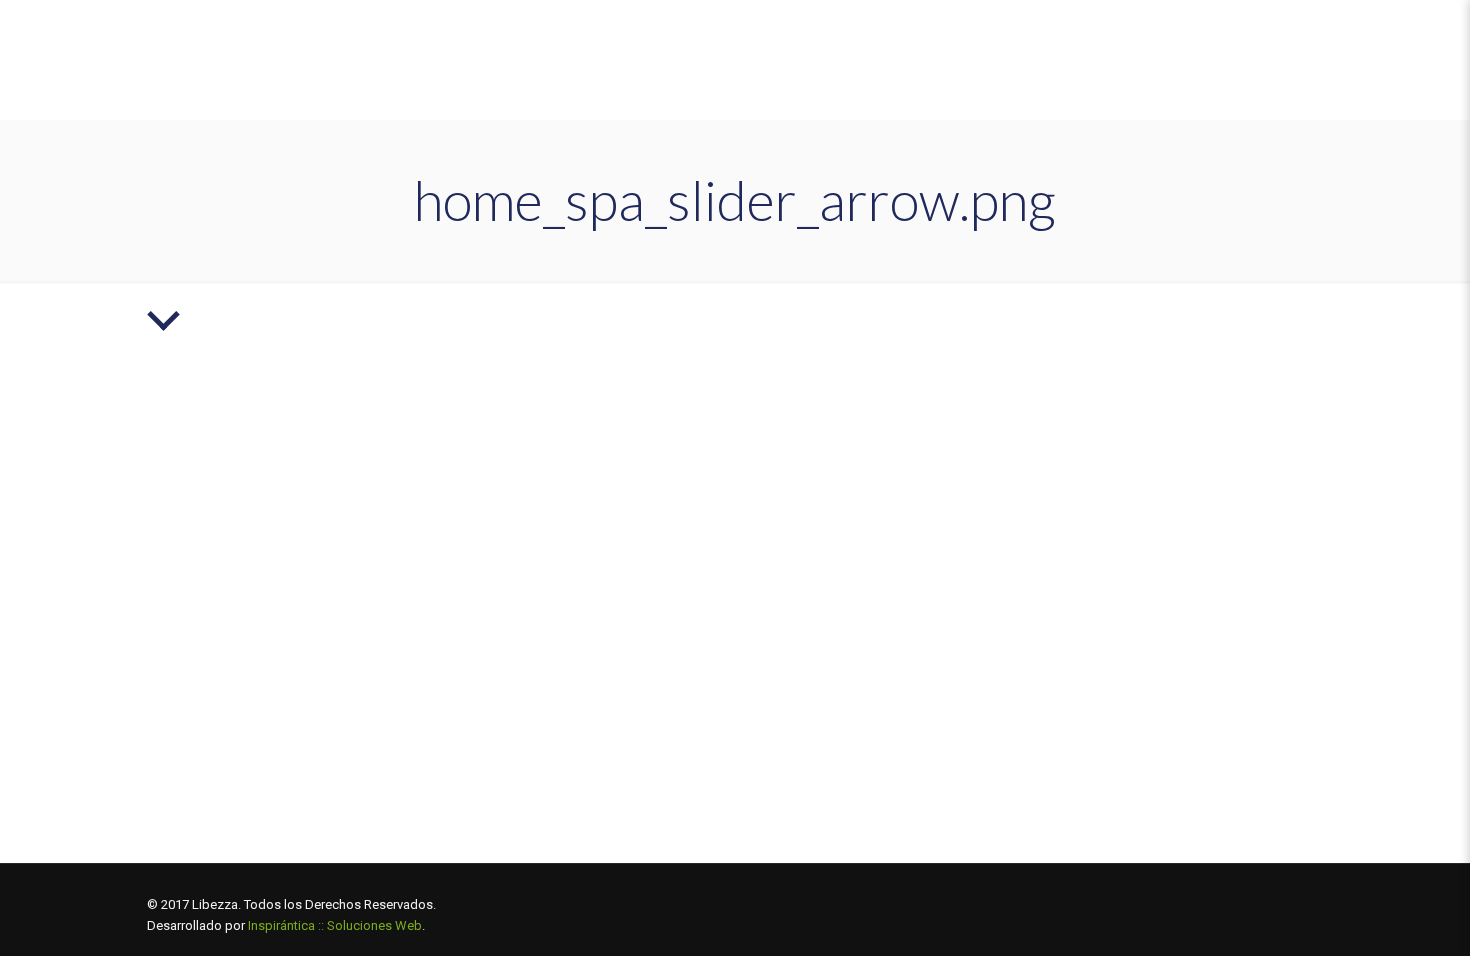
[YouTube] (1250, 904)
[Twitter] (1223, 904)
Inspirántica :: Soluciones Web (335, 925)
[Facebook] (1196, 904)
